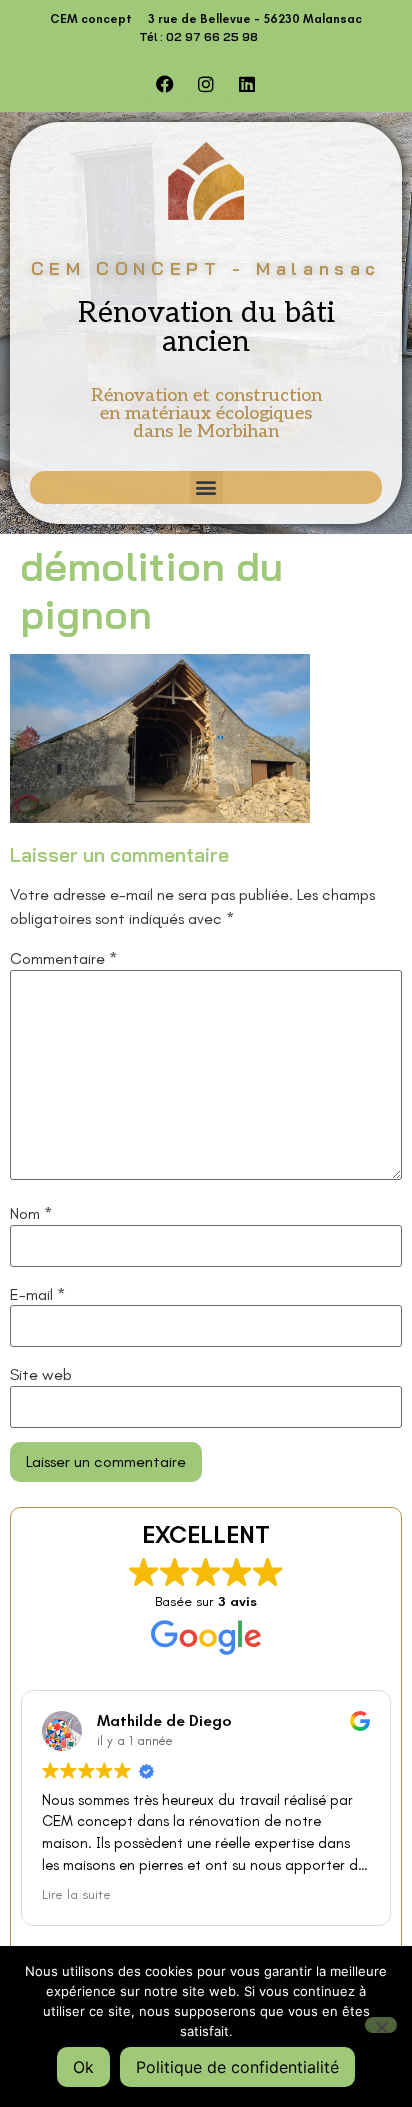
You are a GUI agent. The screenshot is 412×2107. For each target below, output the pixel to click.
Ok (83, 2067)
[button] (206, 487)
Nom (31, 1214)
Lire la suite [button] (76, 1894)
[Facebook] (165, 84)
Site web (41, 1375)
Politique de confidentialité (237, 2067)
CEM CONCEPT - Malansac (206, 268)
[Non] (381, 2025)
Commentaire (63, 959)
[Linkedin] (247, 84)
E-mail (37, 1295)
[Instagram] (206, 84)
